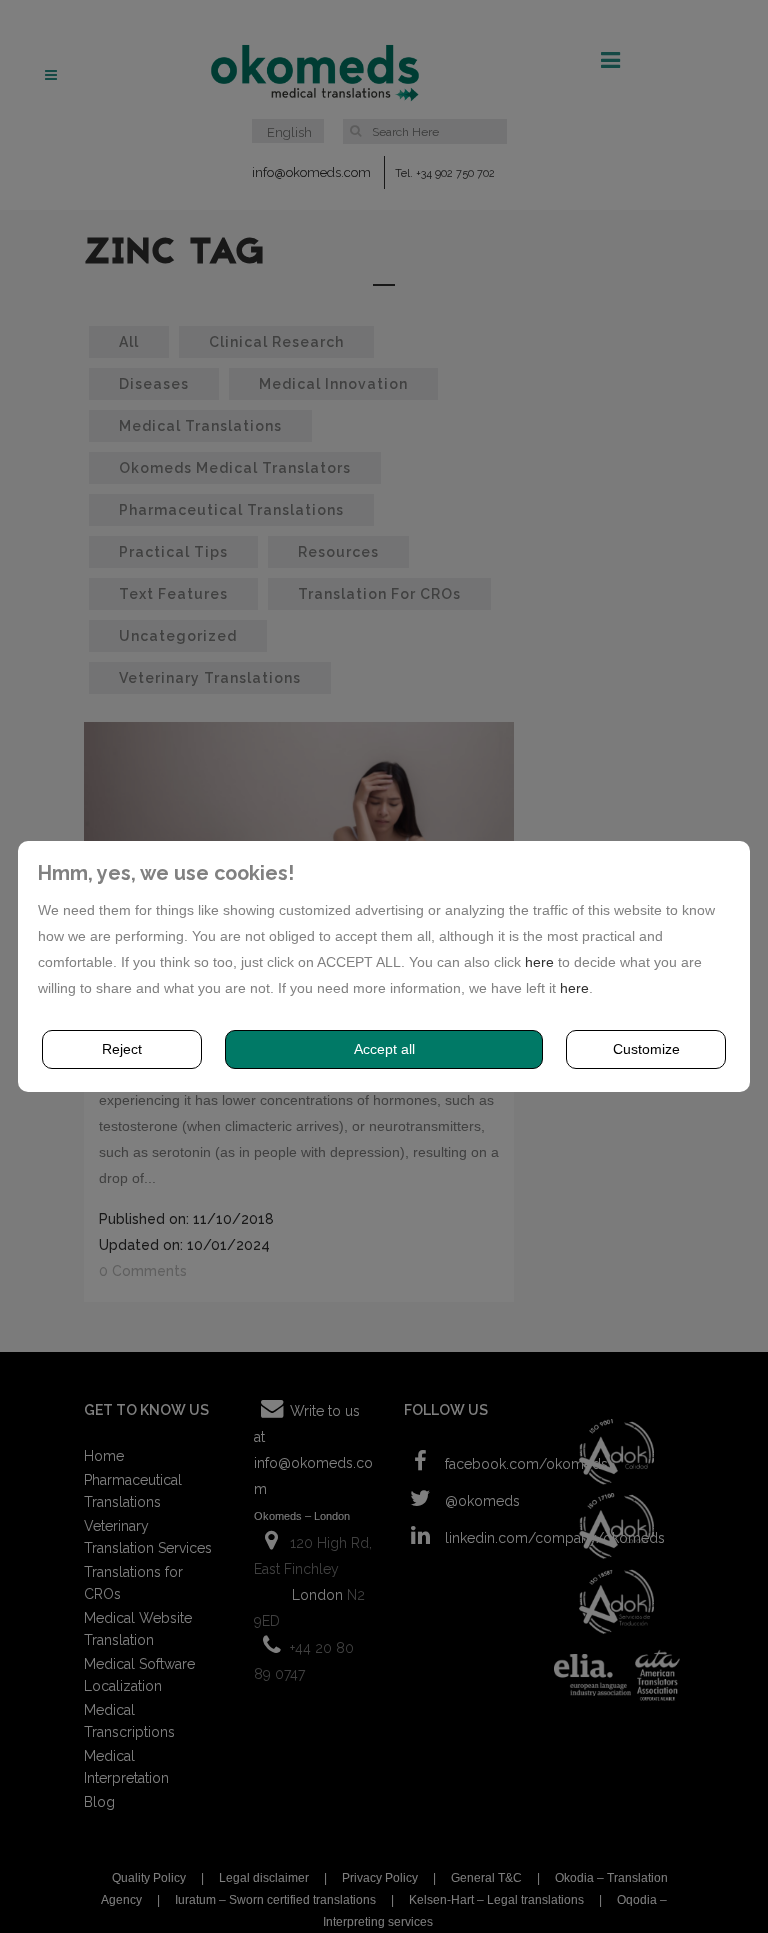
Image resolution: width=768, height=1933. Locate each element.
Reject (122, 1049)
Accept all (384, 1049)
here (539, 962)
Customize (646, 1049)
